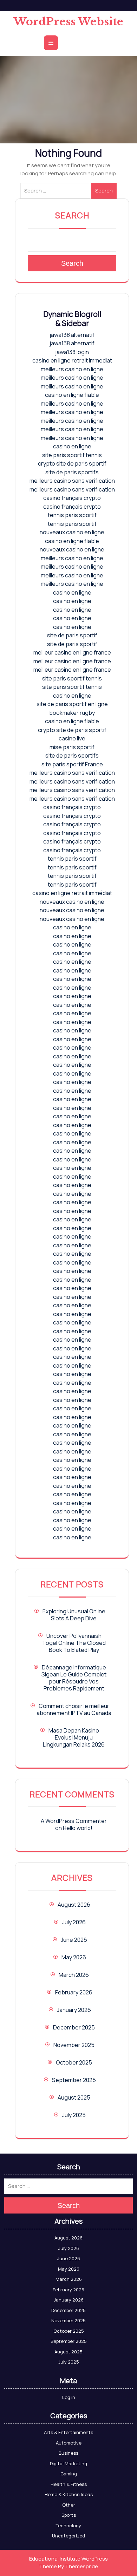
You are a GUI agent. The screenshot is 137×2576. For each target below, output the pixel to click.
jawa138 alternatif (72, 335)
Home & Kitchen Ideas (69, 2494)
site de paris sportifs (72, 472)
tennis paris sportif (72, 515)
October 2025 (74, 2062)
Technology (68, 2526)
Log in (69, 2397)
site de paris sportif (72, 635)
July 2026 (74, 1922)
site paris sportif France (72, 764)
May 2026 (74, 1957)
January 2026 (74, 2010)
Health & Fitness (69, 2484)
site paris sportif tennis (72, 455)
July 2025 (74, 2115)
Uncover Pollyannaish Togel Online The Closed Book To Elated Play (74, 1643)
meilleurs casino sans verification (72, 481)
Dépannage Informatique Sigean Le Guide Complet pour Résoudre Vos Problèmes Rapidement (74, 1678)
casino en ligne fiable (72, 395)
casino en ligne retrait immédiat (72, 360)
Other (69, 2505)
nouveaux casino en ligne (72, 532)
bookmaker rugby (72, 713)
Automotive (69, 2443)
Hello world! (78, 1828)
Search (104, 191)
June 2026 (74, 1940)
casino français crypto (72, 498)
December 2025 (74, 2027)
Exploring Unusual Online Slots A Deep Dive (74, 1615)
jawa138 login (72, 352)
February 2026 (74, 1992)
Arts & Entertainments (68, 2432)
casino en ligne (72, 446)
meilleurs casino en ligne (72, 369)
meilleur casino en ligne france (72, 652)
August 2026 (74, 1905)
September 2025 (74, 2080)
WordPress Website (68, 22)
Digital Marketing (68, 2463)
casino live (72, 738)
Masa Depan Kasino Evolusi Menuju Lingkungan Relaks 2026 (74, 1737)
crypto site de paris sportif (72, 463)
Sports (69, 2515)
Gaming (69, 2474)
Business (68, 2453)
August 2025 (74, 2097)
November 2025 (74, 2045)
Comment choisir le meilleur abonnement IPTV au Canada (74, 1709)
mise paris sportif (72, 747)
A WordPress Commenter (74, 1821)
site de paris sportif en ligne (72, 704)
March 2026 (74, 1975)
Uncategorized (68, 2536)
